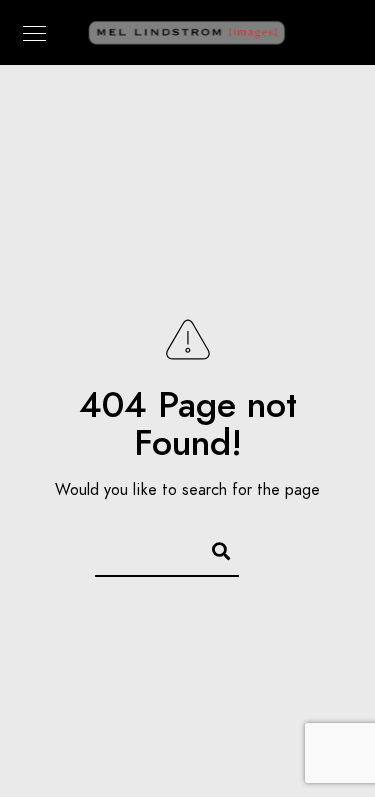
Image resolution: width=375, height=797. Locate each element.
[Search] (212, 548)
